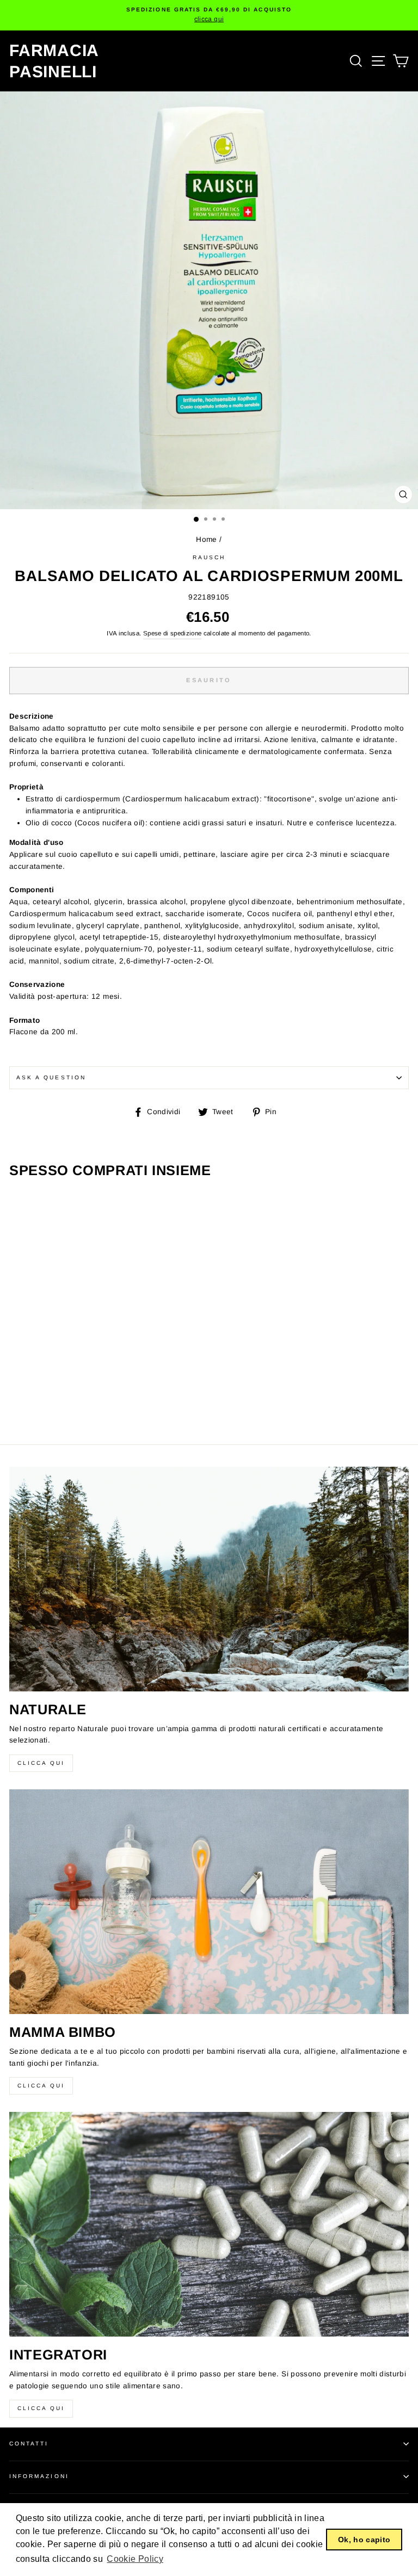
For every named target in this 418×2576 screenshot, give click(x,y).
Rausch (209, 557)
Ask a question (51, 1077)
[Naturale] (209, 1579)
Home (206, 539)
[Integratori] (209, 2224)
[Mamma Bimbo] (209, 1902)
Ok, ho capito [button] (364, 2540)
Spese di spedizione (172, 633)
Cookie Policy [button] (135, 2559)
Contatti (29, 2444)
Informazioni (39, 2476)
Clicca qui (41, 1763)
